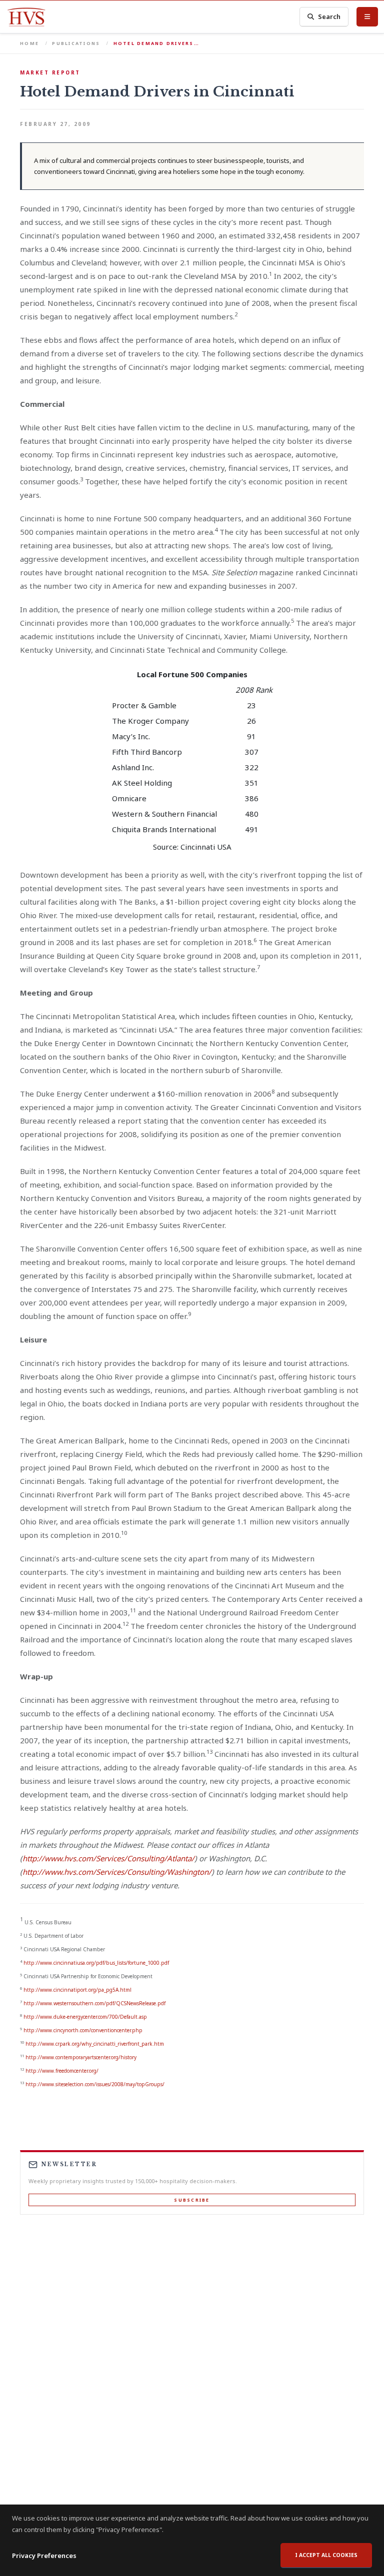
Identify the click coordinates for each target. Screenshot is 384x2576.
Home (29, 43)
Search (329, 16)
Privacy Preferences (44, 2556)
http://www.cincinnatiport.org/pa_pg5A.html (77, 1990)
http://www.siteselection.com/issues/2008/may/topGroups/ (95, 2084)
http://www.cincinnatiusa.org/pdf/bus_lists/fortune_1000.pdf (96, 1963)
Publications (76, 43)
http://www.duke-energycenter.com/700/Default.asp (85, 2017)
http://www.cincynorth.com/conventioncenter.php (83, 2030)
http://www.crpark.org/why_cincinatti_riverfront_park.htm (95, 2044)
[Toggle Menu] (367, 16)
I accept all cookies (326, 2555)
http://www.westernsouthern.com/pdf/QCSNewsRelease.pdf (94, 2003)
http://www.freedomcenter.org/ (62, 2071)
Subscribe (192, 2200)
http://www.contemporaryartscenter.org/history (81, 2057)
